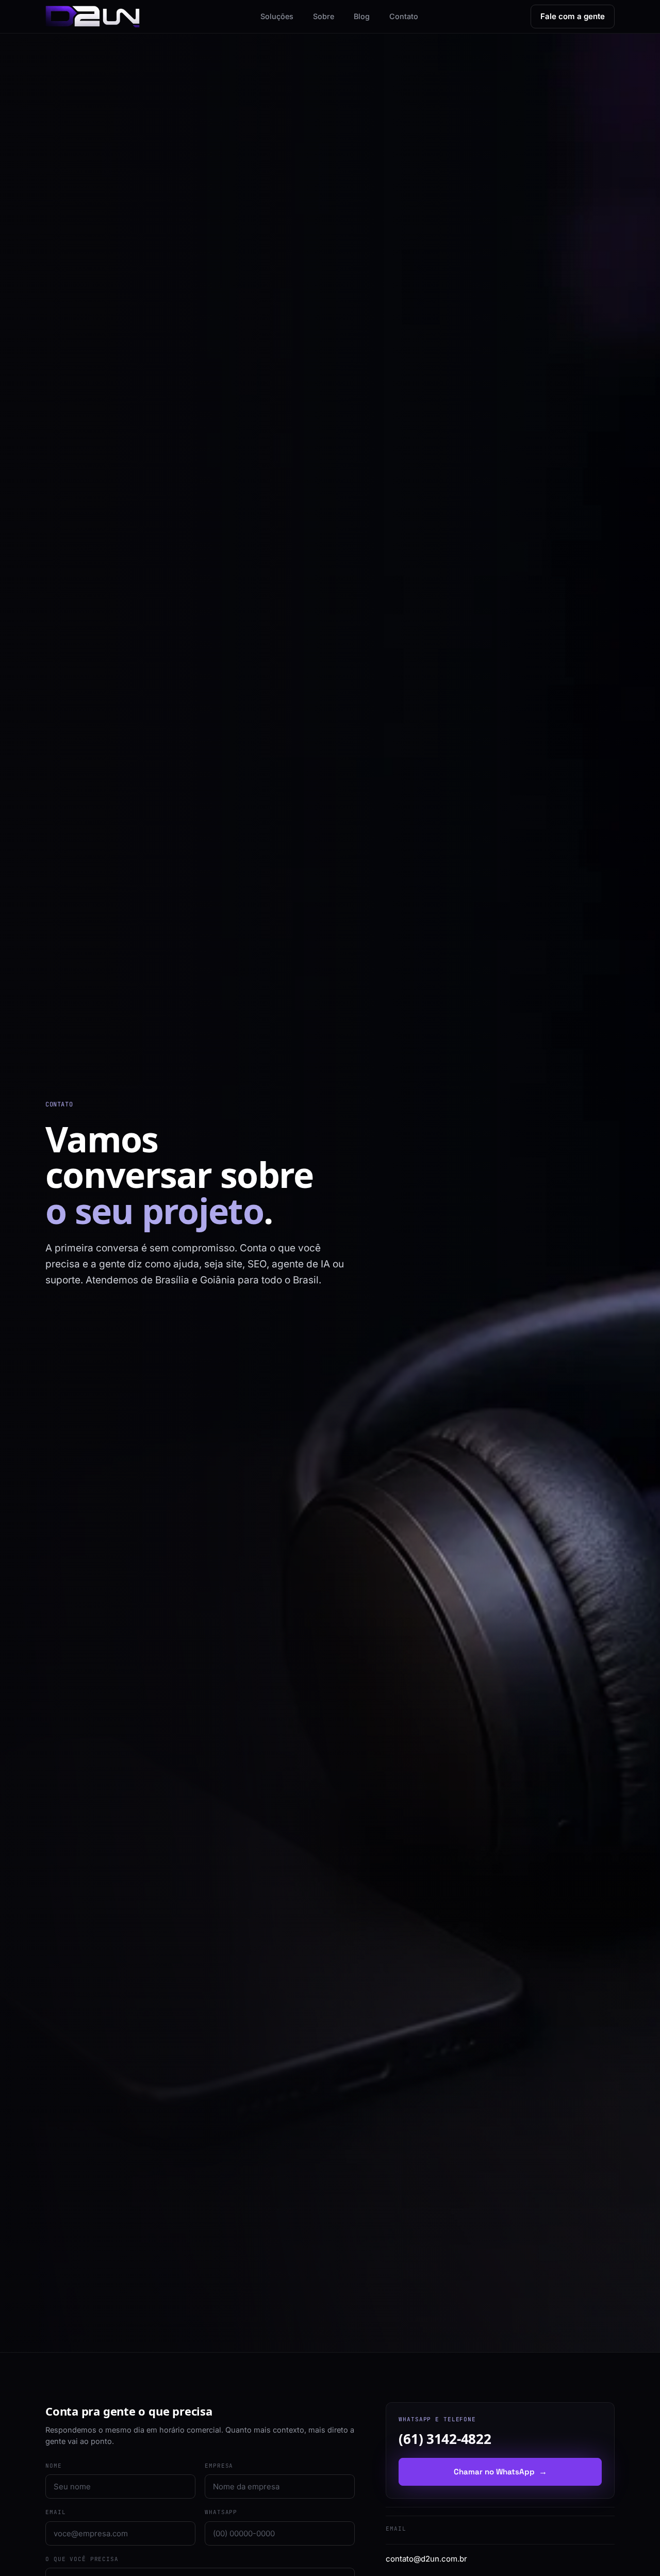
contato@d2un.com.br (426, 2559)
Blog (362, 16)
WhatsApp (221, 2512)
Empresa (219, 2465)
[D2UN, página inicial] (93, 17)
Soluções (277, 16)
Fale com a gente (573, 16)
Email (55, 2512)
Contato (404, 16)
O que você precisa (82, 2558)
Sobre (324, 16)
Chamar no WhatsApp (500, 2472)
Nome (54, 2465)
